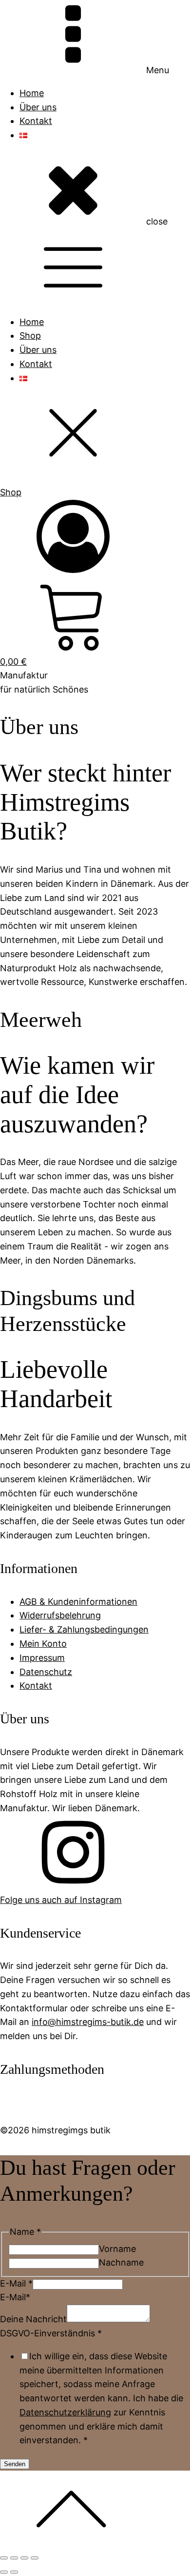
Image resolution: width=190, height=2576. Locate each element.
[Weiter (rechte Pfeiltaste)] (14, 2572)
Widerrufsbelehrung (60, 1615)
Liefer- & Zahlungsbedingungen (84, 1629)
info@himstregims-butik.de (88, 2022)
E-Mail (16, 2283)
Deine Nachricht (33, 2319)
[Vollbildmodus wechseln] (14, 2558)
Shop (30, 336)
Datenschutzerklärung (65, 2412)
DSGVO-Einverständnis (51, 2333)
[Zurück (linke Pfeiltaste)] (4, 2572)
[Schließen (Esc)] (35, 2558)
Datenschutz (46, 1672)
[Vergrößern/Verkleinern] (4, 2558)
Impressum (42, 1658)
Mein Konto (43, 1644)
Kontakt (36, 121)
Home (32, 93)
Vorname (117, 2249)
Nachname (121, 2262)
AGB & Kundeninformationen (78, 1602)
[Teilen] (24, 2558)
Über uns (38, 107)
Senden (15, 2464)
